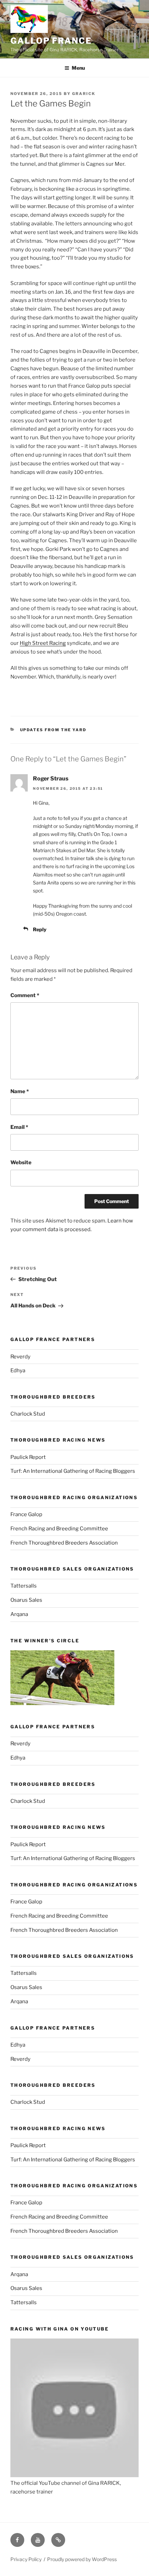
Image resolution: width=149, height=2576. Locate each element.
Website (21, 1162)
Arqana (19, 1614)
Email (19, 1127)
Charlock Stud (28, 1414)
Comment (25, 995)
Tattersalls (24, 1586)
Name (20, 1091)
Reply (40, 929)
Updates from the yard (53, 730)
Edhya (18, 1371)
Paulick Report (28, 1457)
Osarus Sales (26, 1600)
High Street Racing (43, 643)
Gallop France (51, 41)
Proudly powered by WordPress (82, 2559)
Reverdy (20, 1357)
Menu (78, 68)
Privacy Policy (26, 2559)
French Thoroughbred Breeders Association (64, 1543)
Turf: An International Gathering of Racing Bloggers (73, 1471)
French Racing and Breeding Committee (59, 1529)
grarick (84, 94)
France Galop (26, 1514)
